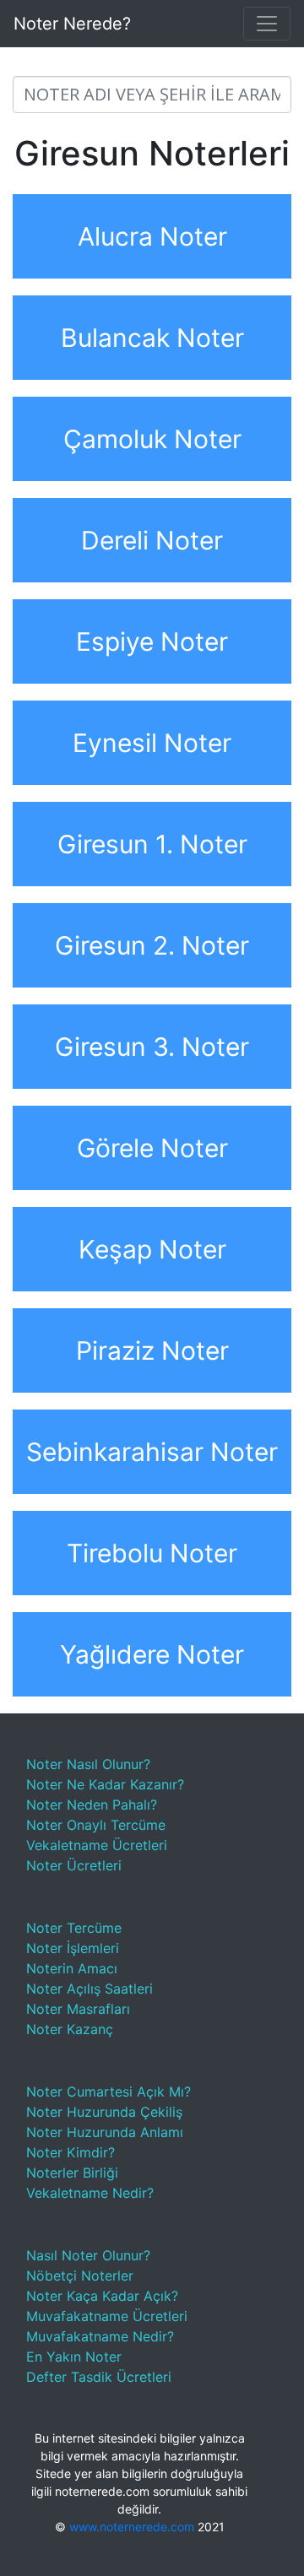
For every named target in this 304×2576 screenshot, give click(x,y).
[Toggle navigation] (267, 24)
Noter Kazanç (70, 2029)
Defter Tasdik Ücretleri (99, 2377)
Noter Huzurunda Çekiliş (104, 2112)
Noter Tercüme (74, 1928)
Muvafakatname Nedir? (100, 2336)
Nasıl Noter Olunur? (88, 2255)
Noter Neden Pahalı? (92, 1805)
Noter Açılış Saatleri (90, 1989)
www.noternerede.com (132, 2527)
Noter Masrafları (78, 2009)
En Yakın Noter (74, 2357)
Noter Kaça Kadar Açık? (102, 2296)
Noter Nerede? (72, 24)
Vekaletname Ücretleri (97, 1845)
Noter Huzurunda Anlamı (105, 2132)
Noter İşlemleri (73, 1948)
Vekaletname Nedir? (90, 2193)
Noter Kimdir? (71, 2152)
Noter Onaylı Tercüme (96, 1825)
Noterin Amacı (72, 1968)
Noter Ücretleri (74, 1865)
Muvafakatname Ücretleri (107, 2316)
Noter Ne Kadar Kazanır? (105, 1784)
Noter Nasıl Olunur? (88, 1764)
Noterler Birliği (72, 2173)
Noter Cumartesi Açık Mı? (109, 2092)
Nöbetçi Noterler (80, 2276)
